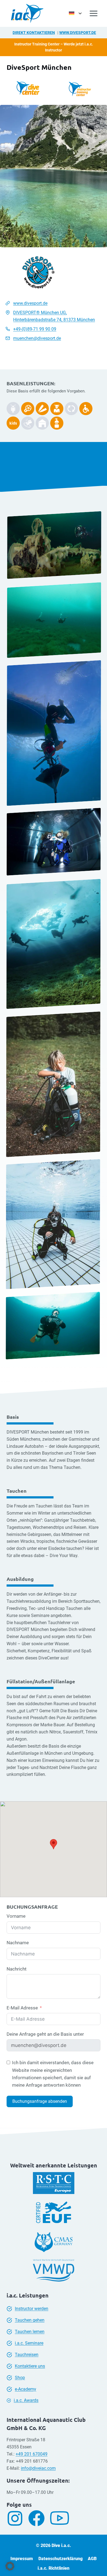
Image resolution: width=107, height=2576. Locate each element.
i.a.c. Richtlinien (54, 2568)
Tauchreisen (27, 2355)
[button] (10, 2566)
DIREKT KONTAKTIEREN (34, 33)
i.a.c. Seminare (29, 2343)
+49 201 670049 (32, 2454)
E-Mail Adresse (22, 2008)
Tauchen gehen (30, 2320)
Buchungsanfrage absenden (40, 2101)
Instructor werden (32, 2309)
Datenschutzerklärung (60, 2559)
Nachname (18, 1943)
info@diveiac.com (38, 2468)
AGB (92, 2559)
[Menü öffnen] (94, 13)
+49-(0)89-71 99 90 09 (35, 329)
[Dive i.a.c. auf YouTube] (62, 2518)
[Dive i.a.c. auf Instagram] (17, 2518)
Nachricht (17, 1969)
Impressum (22, 2559)
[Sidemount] (13, 409)
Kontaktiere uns (30, 2366)
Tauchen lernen (30, 2332)
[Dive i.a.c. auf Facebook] (39, 2518)
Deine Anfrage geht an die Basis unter (45, 2034)
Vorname (16, 1916)
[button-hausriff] (42, 423)
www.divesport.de (78, 33)
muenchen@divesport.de (37, 338)
